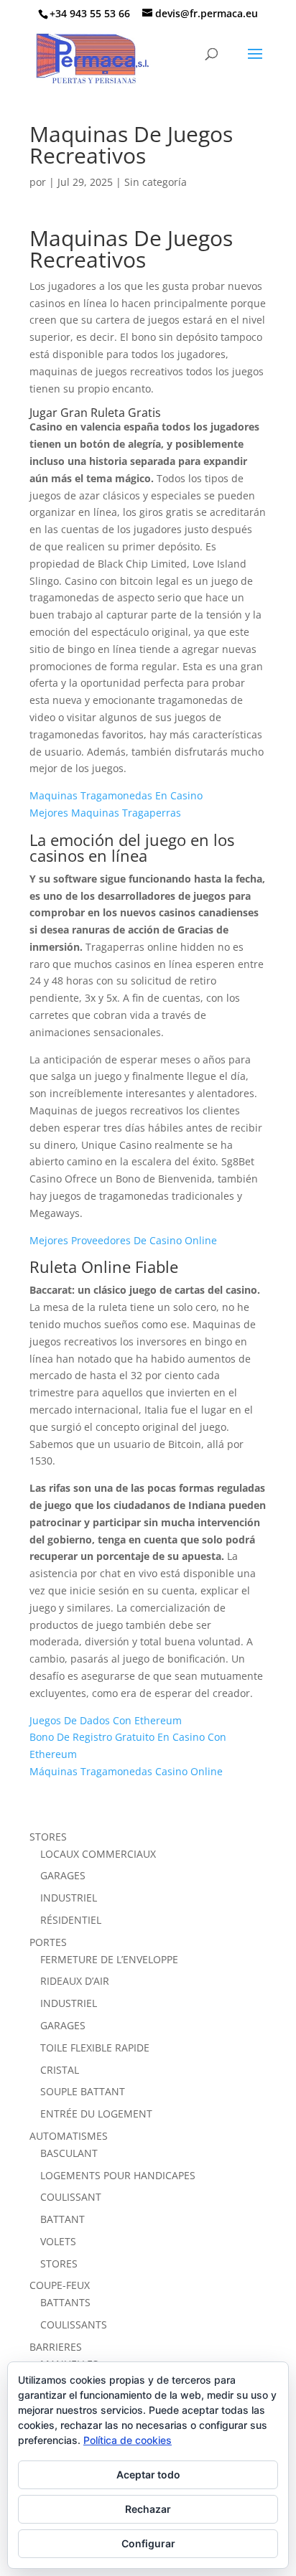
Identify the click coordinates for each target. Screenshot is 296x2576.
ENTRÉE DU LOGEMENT (96, 2114)
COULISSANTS (74, 2324)
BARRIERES (56, 2347)
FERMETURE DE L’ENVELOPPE (109, 1959)
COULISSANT (71, 2197)
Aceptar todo (148, 2474)
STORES (48, 1837)
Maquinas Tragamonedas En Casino (116, 795)
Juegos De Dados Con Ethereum (106, 1720)
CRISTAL (60, 2070)
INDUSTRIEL (69, 1898)
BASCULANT (69, 2153)
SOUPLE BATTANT (83, 2091)
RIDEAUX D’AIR (75, 1981)
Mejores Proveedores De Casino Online (123, 1240)
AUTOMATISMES (69, 2136)
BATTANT (63, 2219)
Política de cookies (128, 2440)
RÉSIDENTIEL (71, 1920)
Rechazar (148, 2509)
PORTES (48, 1942)
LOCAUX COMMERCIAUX (98, 1854)
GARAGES (63, 1875)
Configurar (148, 2543)
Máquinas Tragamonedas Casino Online (126, 1771)
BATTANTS (65, 2302)
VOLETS (58, 2241)
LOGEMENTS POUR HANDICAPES (118, 2175)
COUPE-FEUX (60, 2285)
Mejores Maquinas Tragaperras (105, 813)
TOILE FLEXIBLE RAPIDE (95, 2048)
